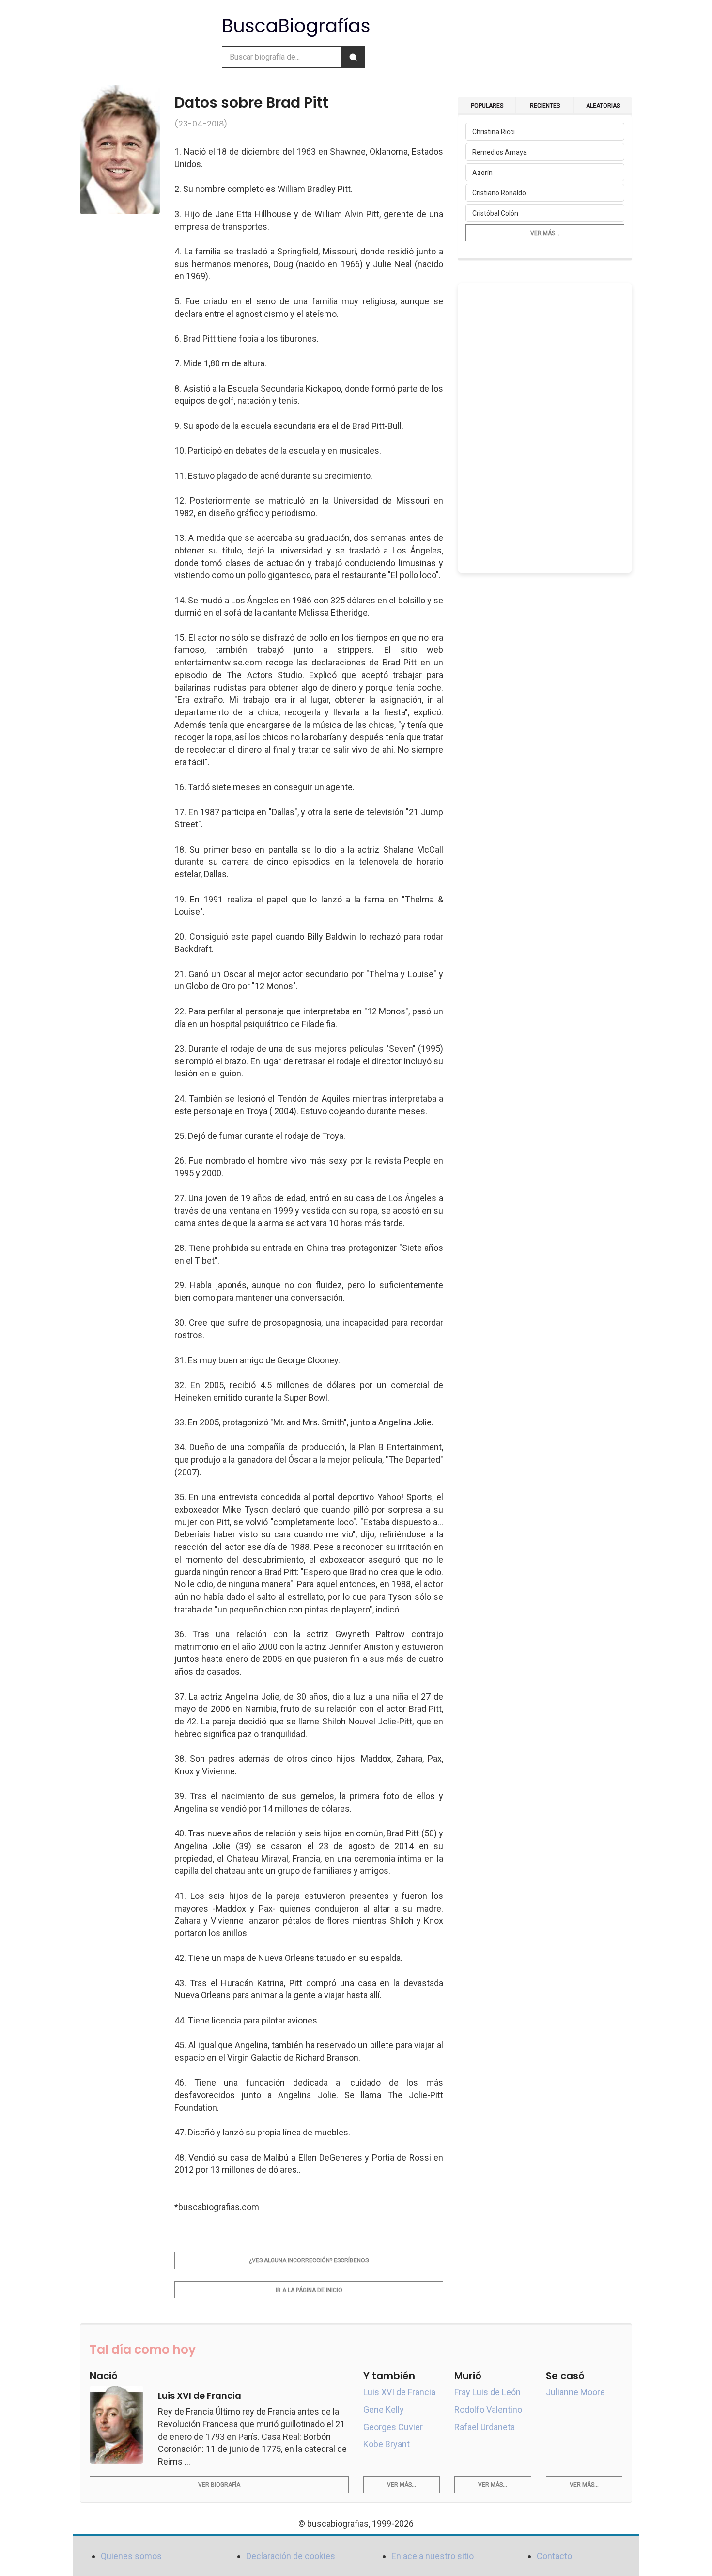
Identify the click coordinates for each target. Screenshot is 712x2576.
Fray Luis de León (488, 2392)
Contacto (554, 2556)
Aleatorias (603, 106)
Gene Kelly (384, 2410)
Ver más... (545, 233)
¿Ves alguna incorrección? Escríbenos (309, 2260)
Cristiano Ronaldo (499, 193)
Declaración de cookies (291, 2556)
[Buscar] (353, 57)
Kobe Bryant (387, 2444)
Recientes (545, 106)
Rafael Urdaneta (485, 2427)
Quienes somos (131, 2556)
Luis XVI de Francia (399, 2392)
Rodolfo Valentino (488, 2410)
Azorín (482, 173)
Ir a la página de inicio (309, 2290)
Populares (487, 106)
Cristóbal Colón (495, 213)
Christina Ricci (494, 132)
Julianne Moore (575, 2392)
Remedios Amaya (500, 152)
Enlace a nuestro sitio (433, 2556)
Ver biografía (219, 2485)
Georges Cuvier (393, 2427)
